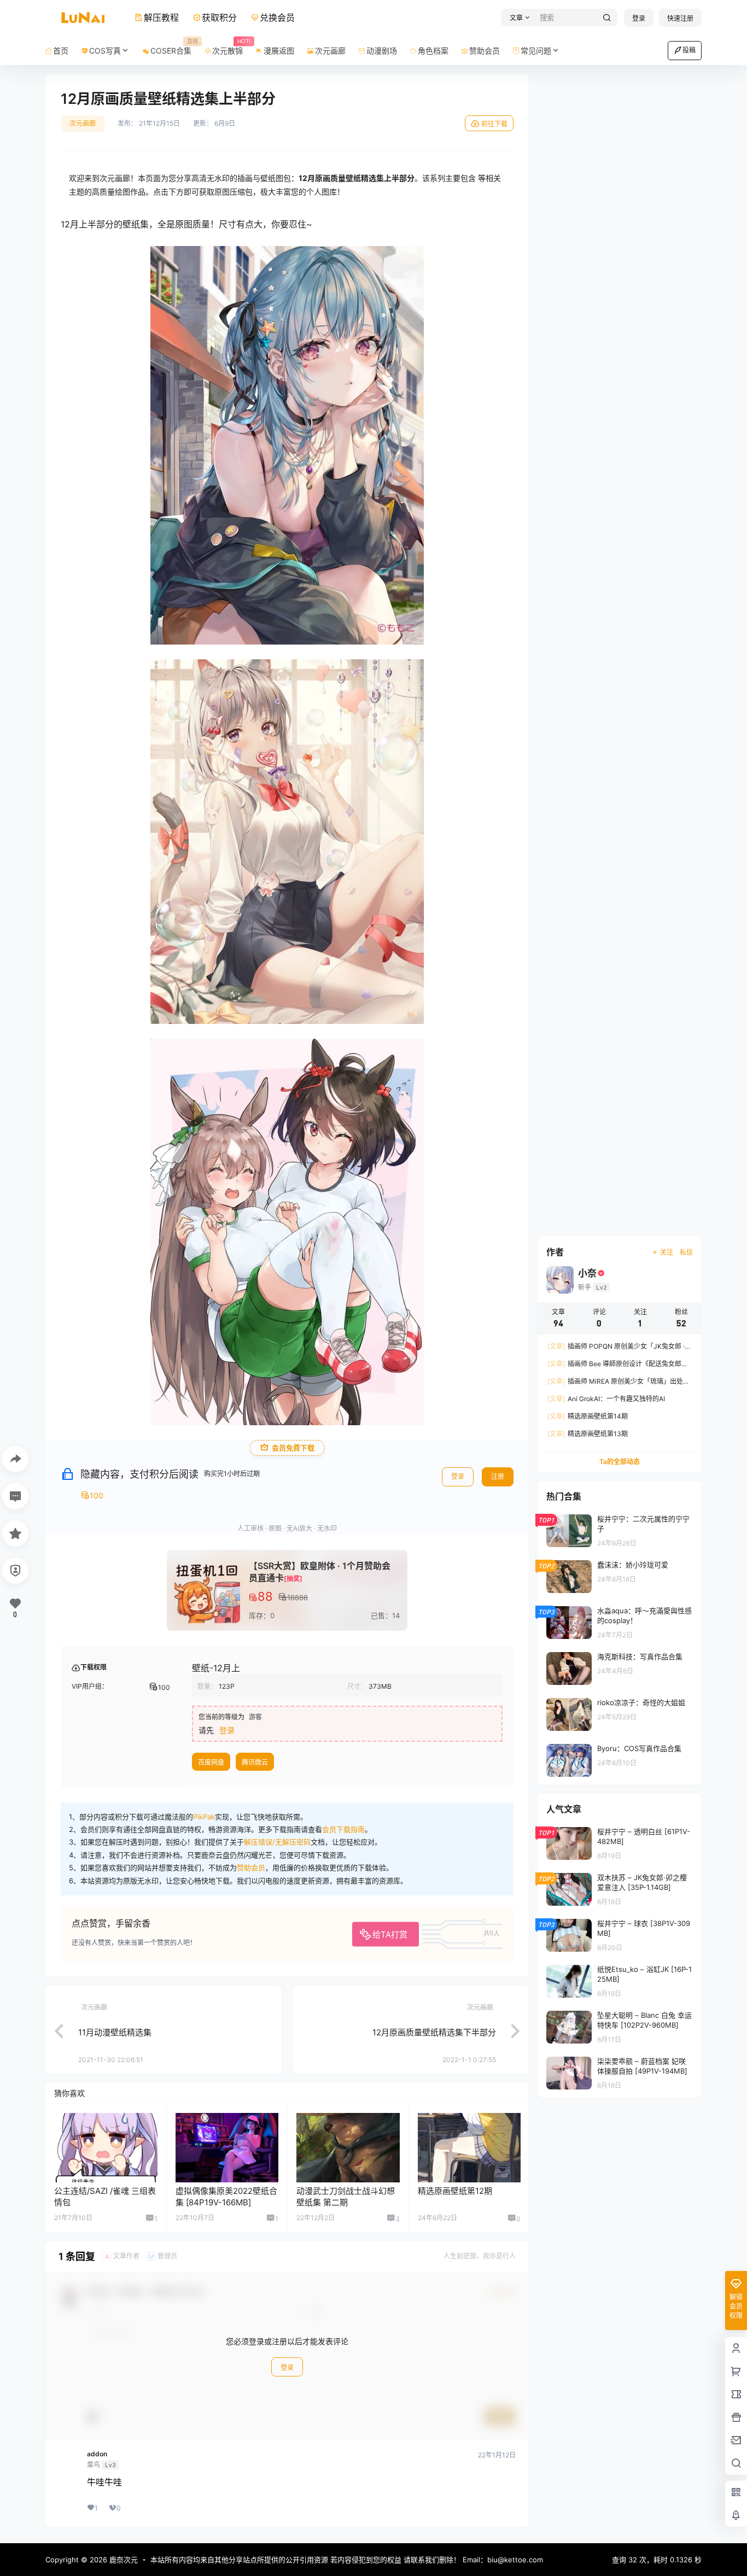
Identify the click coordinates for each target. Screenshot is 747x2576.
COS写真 (105, 51)
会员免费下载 (293, 1448)
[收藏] (15, 1533)
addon (97, 2454)
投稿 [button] (689, 50)
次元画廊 (83, 123)
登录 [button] (227, 1730)
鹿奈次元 (122, 2560)
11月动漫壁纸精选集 (115, 2032)
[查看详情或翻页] (54, 2030)
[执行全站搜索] (607, 18)
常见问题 (536, 51)
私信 (686, 1252)
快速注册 (680, 18)
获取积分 (219, 17)
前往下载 (494, 124)
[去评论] (15, 1496)
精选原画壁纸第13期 (588, 1434)
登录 (639, 18)
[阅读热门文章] (620, 1530)
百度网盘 (211, 1762)
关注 (667, 1252)
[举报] (15, 1571)
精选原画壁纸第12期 (455, 2191)
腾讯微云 (255, 1762)
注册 (498, 1476)
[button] (518, 18)
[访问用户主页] (106, 2147)
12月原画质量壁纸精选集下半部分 (434, 2032)
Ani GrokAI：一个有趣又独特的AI (606, 1399)
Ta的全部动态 (620, 1462)
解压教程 (161, 17)
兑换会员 (277, 17)
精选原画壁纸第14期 (588, 1416)
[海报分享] (15, 1459)
